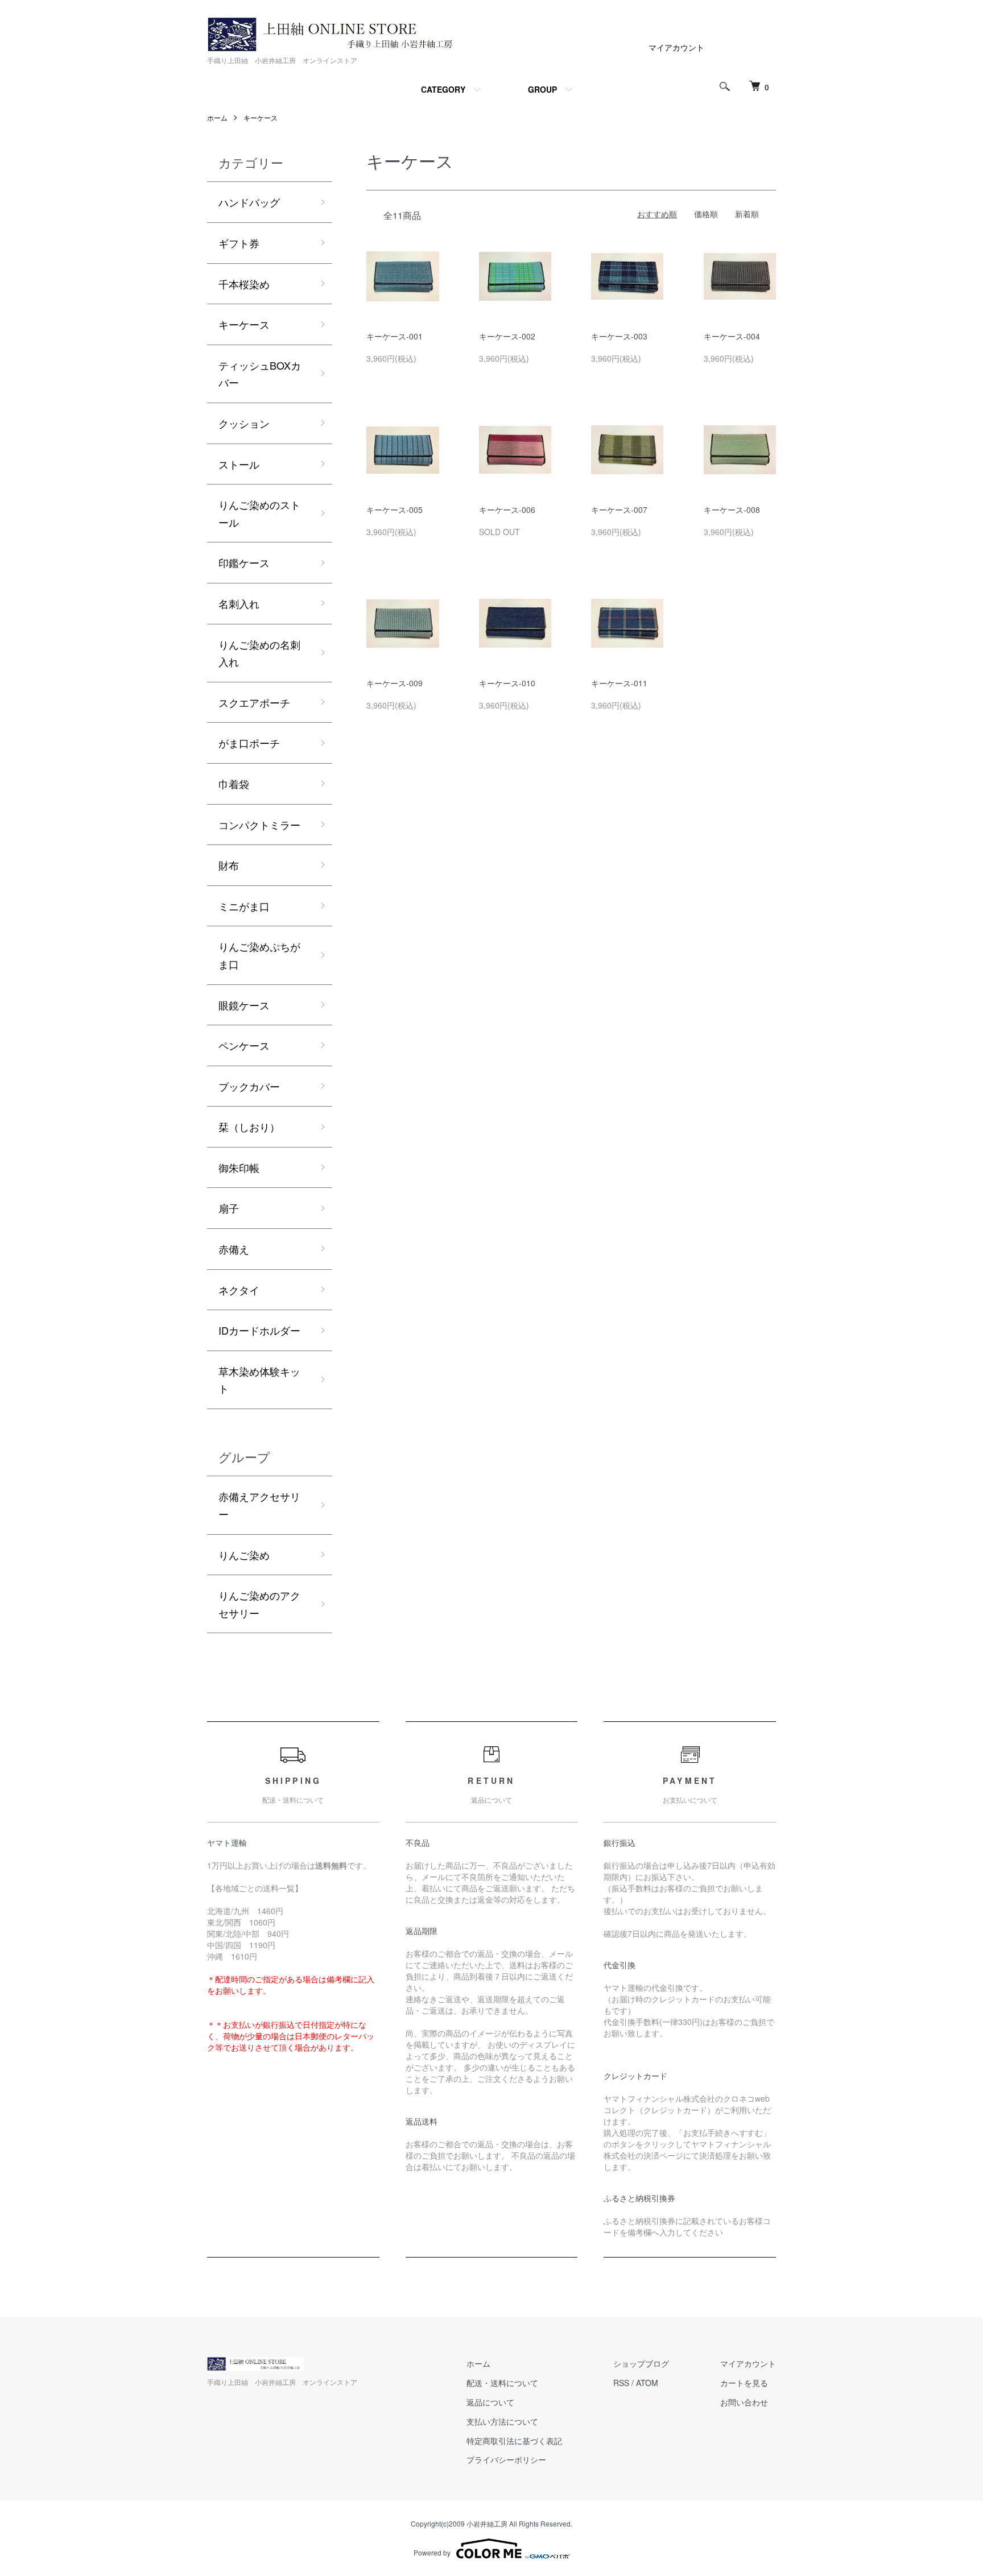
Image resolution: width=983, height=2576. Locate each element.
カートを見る (744, 2383)
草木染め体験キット (259, 1380)
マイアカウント (676, 47)
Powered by (432, 2552)
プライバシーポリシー (506, 2459)
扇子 (229, 1208)
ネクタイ (239, 1290)
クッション (244, 423)
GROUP (542, 89)
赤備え (234, 1249)
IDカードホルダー (259, 1330)
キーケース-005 (395, 510)
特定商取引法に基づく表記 (514, 2441)
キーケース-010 (507, 683)
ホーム (217, 117)
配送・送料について (502, 2383)
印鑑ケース (244, 562)
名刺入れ (239, 603)
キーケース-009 (395, 683)
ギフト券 (239, 243)
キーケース (261, 117)
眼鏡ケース (244, 1005)
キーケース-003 (619, 336)
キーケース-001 (395, 336)
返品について (490, 2402)
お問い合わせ (744, 2402)
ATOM (647, 2383)
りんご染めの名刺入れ (259, 653)
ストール (239, 464)
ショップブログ (641, 2363)
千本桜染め (244, 284)
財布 (229, 865)
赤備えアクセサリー (259, 1505)
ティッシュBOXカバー (260, 374)
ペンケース (244, 1045)
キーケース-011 (619, 683)
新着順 (747, 214)
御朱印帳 (239, 1167)
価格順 (706, 214)
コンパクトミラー (259, 825)
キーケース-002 (507, 336)
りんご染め (244, 1555)
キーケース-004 (732, 336)
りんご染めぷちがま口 (259, 955)
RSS (621, 2383)
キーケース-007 (619, 510)
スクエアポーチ (254, 702)
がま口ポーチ (249, 743)
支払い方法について (502, 2421)
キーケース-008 (732, 510)
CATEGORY (443, 89)
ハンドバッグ (249, 202)
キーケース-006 (507, 510)
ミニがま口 (244, 906)
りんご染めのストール (259, 513)
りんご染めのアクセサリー (259, 1604)
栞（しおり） (249, 1127)
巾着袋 (234, 784)
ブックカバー (249, 1086)
